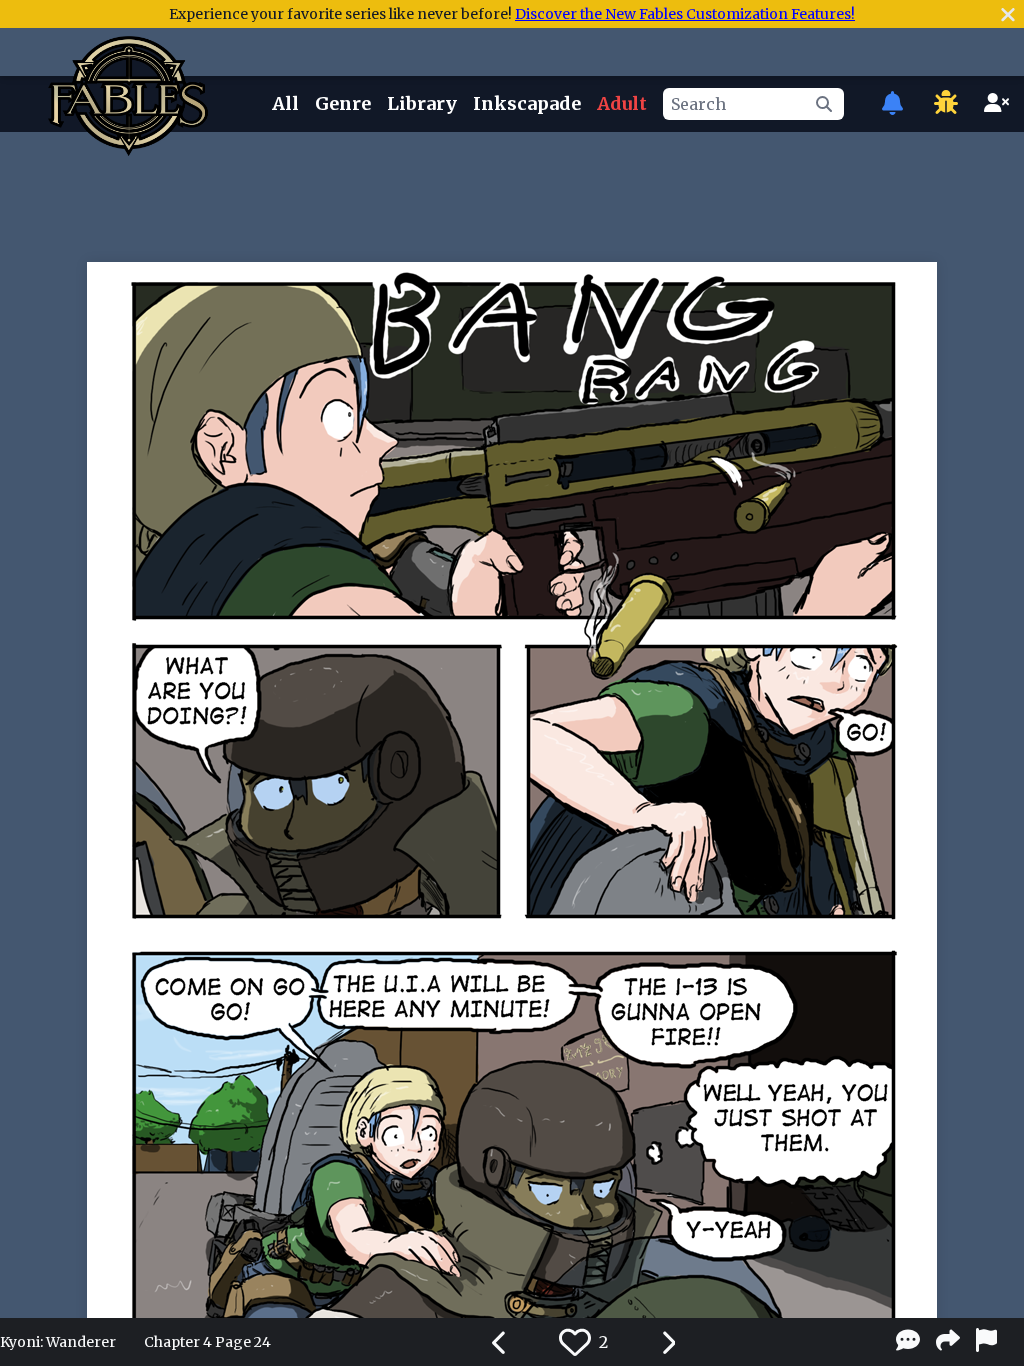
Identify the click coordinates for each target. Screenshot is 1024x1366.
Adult (622, 103)
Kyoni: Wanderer (58, 1342)
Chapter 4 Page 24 (207, 1342)
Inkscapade (527, 103)
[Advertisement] (512, 193)
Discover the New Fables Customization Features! (685, 14)
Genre (343, 103)
